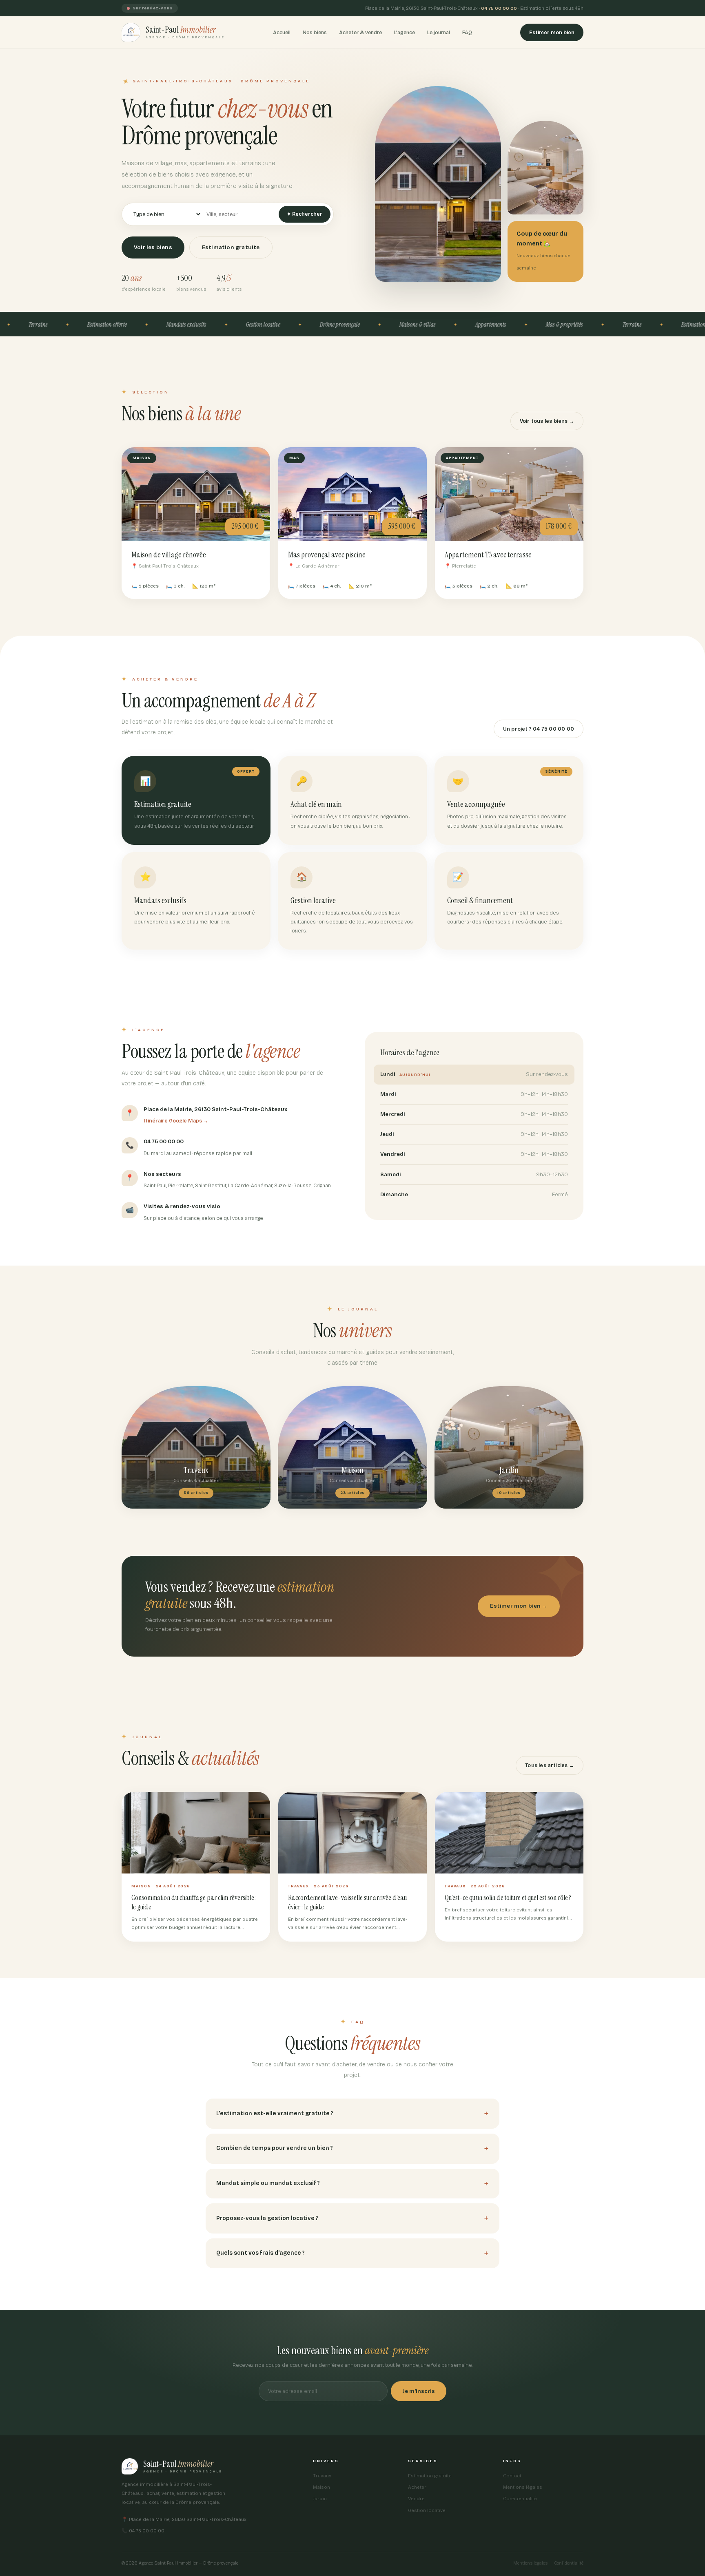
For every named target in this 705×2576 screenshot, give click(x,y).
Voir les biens (153, 247)
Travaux (322, 2476)
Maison (321, 2487)
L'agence (405, 32)
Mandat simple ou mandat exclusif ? (268, 2183)
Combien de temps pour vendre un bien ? (275, 2148)
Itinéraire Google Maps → (176, 1121)
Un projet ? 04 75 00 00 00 (539, 729)
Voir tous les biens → (547, 421)
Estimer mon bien (552, 32)
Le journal (439, 32)
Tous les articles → (550, 1765)
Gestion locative (427, 2510)
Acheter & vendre (360, 32)
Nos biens (315, 32)
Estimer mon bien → (519, 1606)
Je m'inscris (419, 2391)
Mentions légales (523, 2487)
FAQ (467, 32)
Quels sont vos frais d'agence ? (260, 2253)
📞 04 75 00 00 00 (143, 2531)
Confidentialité (520, 2499)
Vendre (416, 2499)
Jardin (320, 2499)
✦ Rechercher (305, 214)
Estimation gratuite (231, 247)
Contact (512, 2476)
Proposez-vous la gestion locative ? (267, 2218)
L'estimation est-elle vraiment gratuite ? (275, 2113)
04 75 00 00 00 (499, 8)
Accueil (282, 32)
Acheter (417, 2487)
